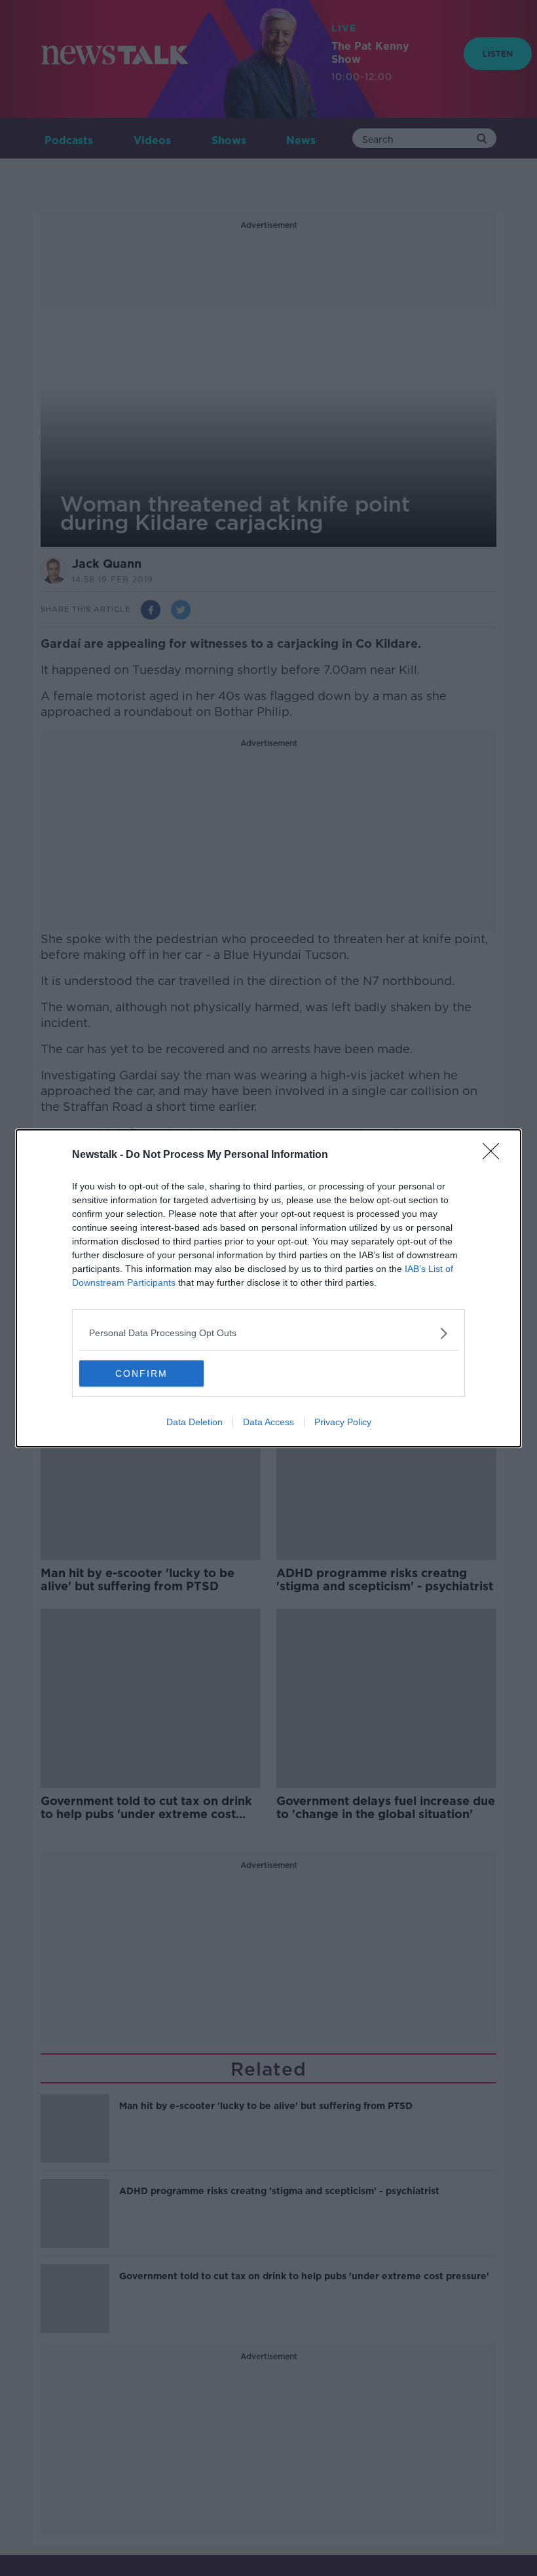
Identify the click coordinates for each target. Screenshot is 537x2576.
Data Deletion (194, 1422)
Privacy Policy (343, 1422)
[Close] (495, 1155)
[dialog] (268, 1288)
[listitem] (268, 1333)
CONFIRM (141, 1373)
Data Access (268, 1422)
